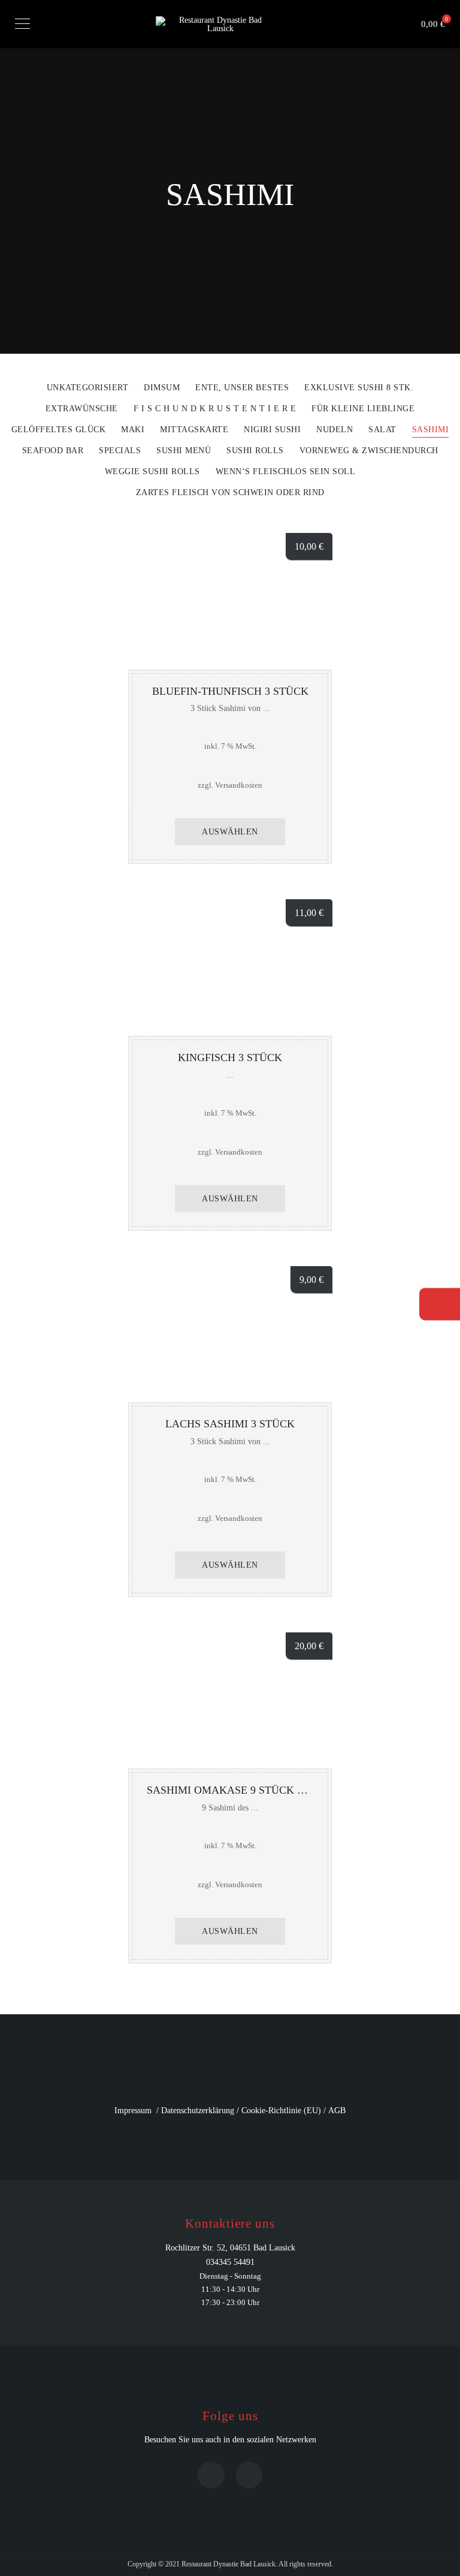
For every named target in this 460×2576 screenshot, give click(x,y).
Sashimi (431, 430)
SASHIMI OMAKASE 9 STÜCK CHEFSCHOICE (259, 1790)
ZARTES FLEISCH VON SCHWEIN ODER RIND (230, 493)
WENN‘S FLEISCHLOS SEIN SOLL (286, 472)
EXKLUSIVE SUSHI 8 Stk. (359, 388)
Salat (382, 430)
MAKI (133, 430)
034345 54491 (230, 2262)
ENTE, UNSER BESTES (242, 388)
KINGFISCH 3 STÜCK (230, 1057)
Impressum (133, 2110)
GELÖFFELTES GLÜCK (59, 430)
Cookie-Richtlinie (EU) (281, 2110)
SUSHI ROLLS (255, 451)
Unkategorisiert (88, 388)
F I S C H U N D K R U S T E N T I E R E (215, 409)
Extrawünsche (82, 409)
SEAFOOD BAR (53, 451)
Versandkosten (239, 785)
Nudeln (335, 430)
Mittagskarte (194, 430)
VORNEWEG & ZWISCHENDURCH (369, 451)
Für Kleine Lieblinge (363, 409)
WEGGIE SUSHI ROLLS (152, 472)
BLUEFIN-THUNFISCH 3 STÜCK (230, 691)
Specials (120, 451)
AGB (337, 2110)
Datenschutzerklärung (198, 2110)
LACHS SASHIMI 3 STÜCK (230, 1424)
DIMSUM (162, 388)
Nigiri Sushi (272, 430)
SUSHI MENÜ (184, 451)
